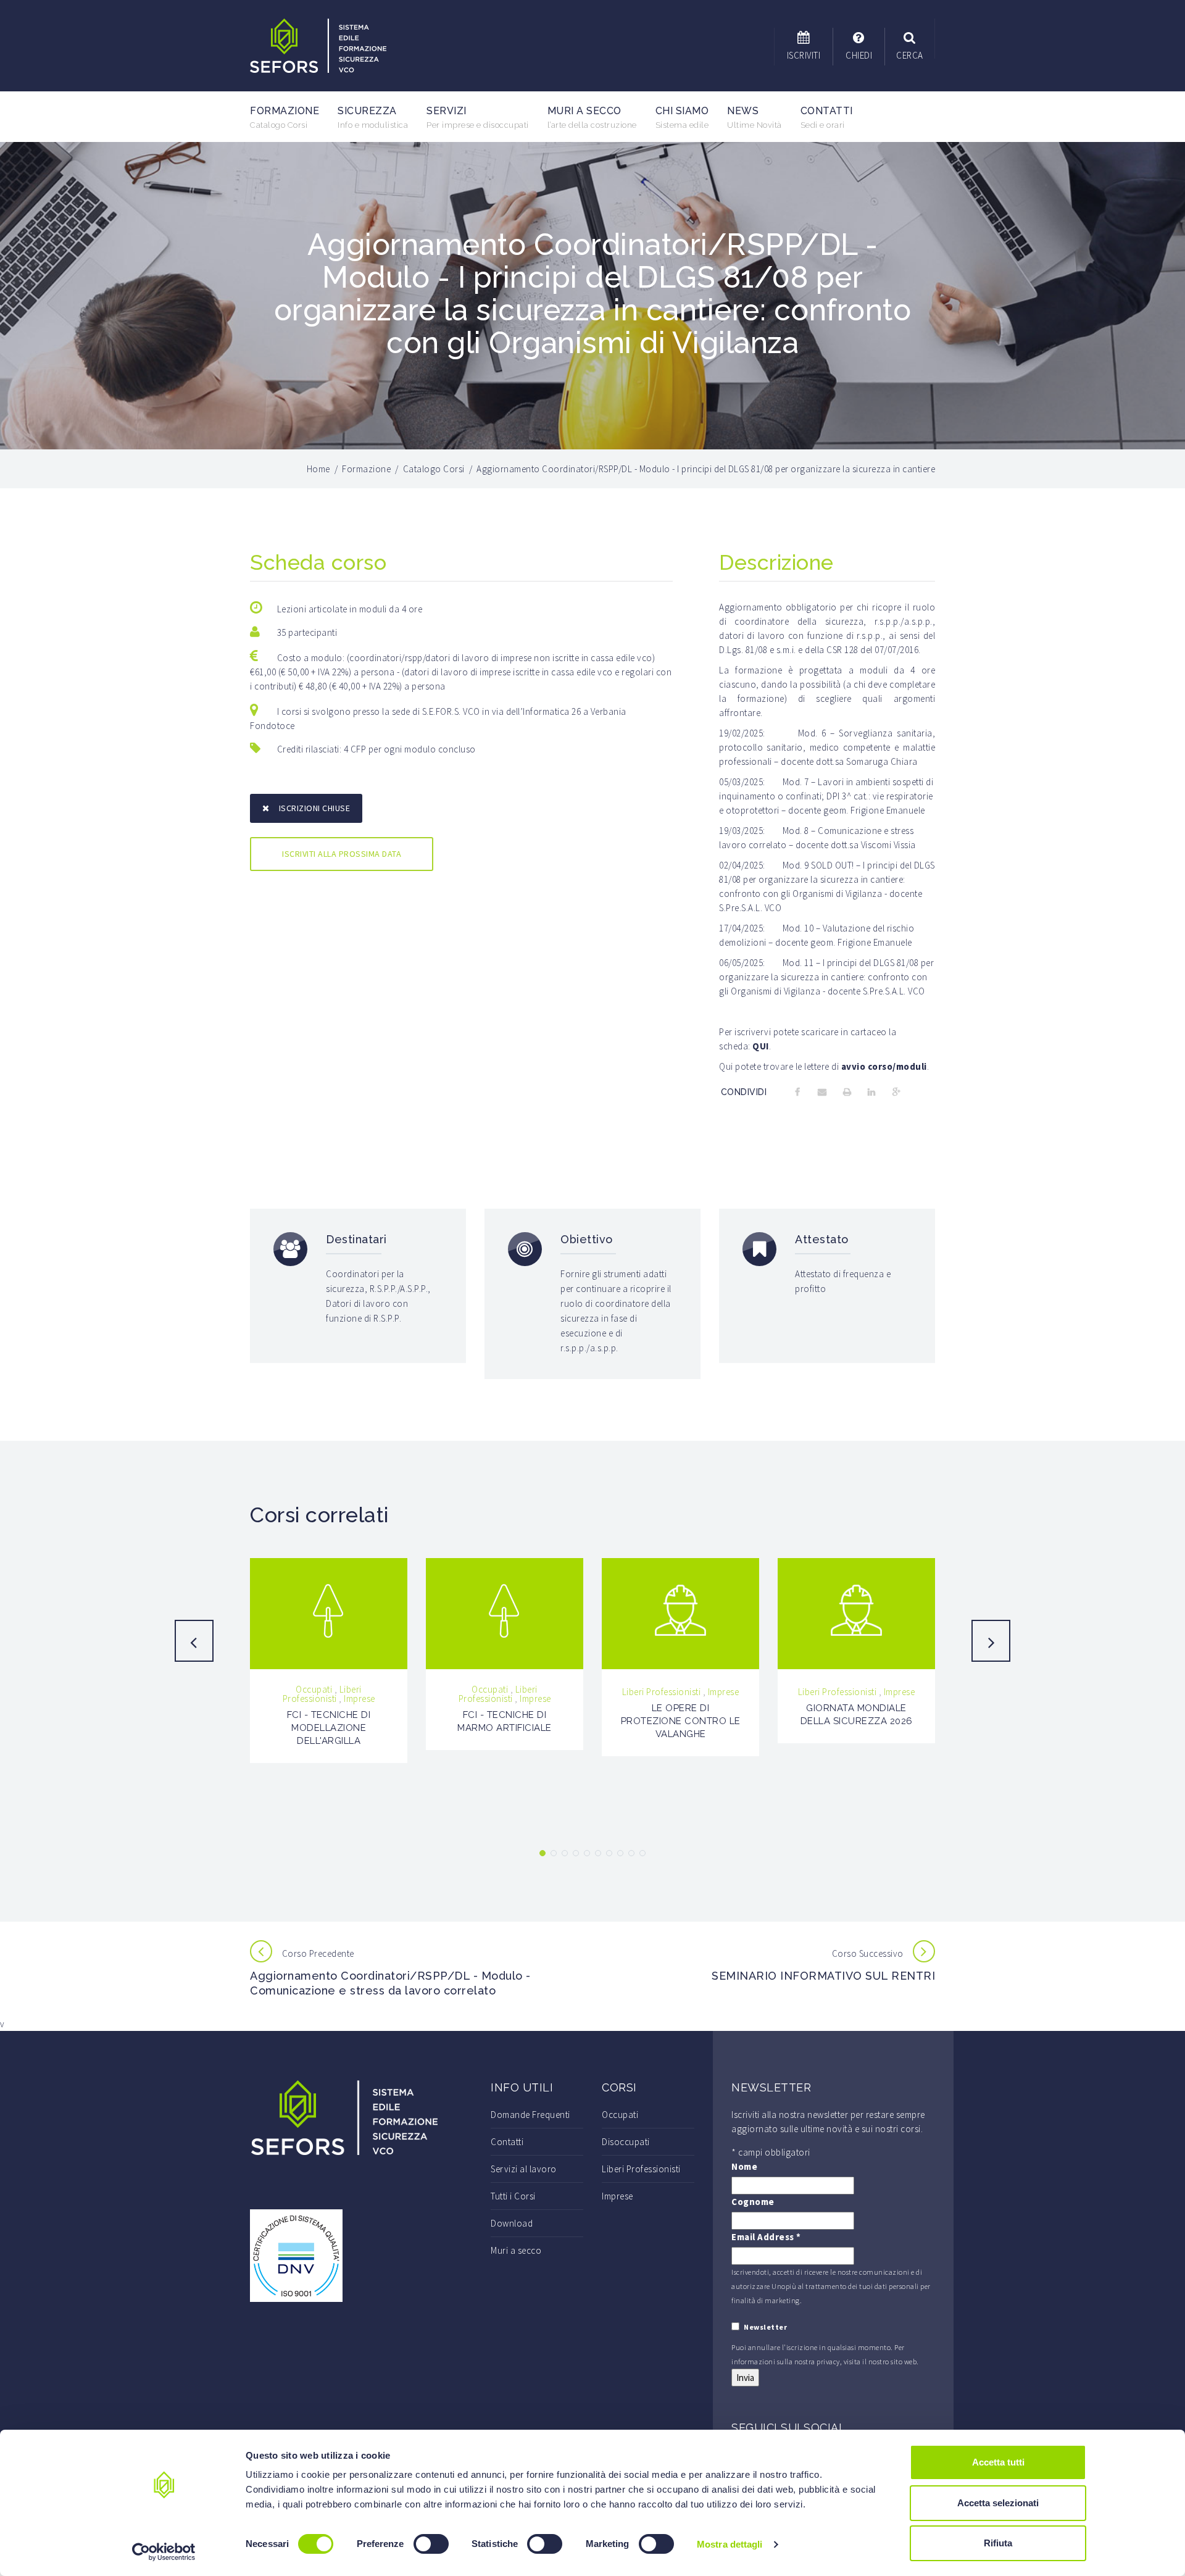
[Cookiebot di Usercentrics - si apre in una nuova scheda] (164, 2552)
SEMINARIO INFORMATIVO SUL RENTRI (823, 1976)
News (755, 117)
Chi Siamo (682, 117)
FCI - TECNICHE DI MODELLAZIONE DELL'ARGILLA (329, 1728)
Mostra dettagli (730, 2544)
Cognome (753, 2202)
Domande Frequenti (530, 2115)
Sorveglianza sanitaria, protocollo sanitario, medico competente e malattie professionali (827, 747)
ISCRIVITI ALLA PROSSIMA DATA (342, 854)
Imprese (360, 1699)
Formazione (285, 117)
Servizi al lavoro (524, 2169)
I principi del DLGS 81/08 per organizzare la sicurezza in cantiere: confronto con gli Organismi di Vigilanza (827, 879)
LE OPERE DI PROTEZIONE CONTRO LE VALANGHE (681, 1721)
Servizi (478, 117)
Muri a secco (592, 117)
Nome (744, 2166)
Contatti (827, 117)
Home (318, 469)
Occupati (314, 1689)
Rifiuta (998, 2543)
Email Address (766, 2237)
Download (512, 2223)
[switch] (431, 2544)
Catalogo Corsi (434, 469)
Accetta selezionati (998, 2503)
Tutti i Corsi (513, 2196)
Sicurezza (373, 117)
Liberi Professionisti (322, 1694)
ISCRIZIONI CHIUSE (315, 808)
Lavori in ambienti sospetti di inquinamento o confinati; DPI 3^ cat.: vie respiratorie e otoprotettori (826, 796)
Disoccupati (626, 2142)
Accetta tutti (998, 2462)
